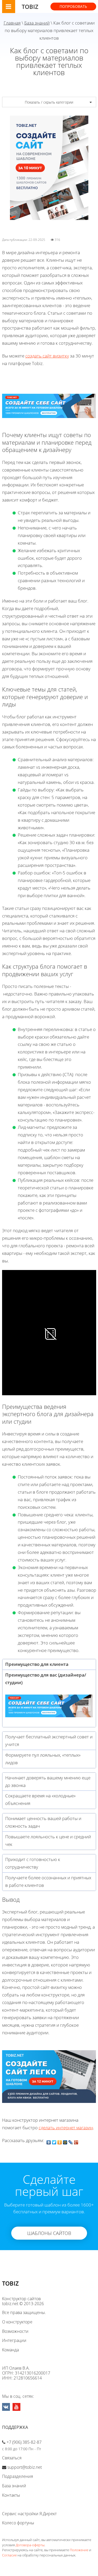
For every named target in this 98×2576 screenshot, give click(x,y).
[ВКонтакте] (49, 2141)
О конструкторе (17, 2322)
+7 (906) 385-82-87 (24, 2442)
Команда (10, 2350)
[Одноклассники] (60, 2141)
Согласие (9, 2555)
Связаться (12, 2458)
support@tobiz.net (25, 2467)
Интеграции (14, 2340)
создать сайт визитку (47, 356)
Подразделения (18, 2476)
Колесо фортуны (18, 2523)
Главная (12, 23)
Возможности (15, 2331)
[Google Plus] (76, 2141)
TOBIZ (30, 7)
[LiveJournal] (71, 2141)
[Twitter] (54, 2141)
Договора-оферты (30, 2545)
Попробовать (73, 6)
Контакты (11, 2495)
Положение (79, 2550)
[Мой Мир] (65, 2141)
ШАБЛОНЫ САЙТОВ (49, 2233)
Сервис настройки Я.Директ (29, 2514)
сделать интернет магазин (66, 2128)
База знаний (37, 23)
